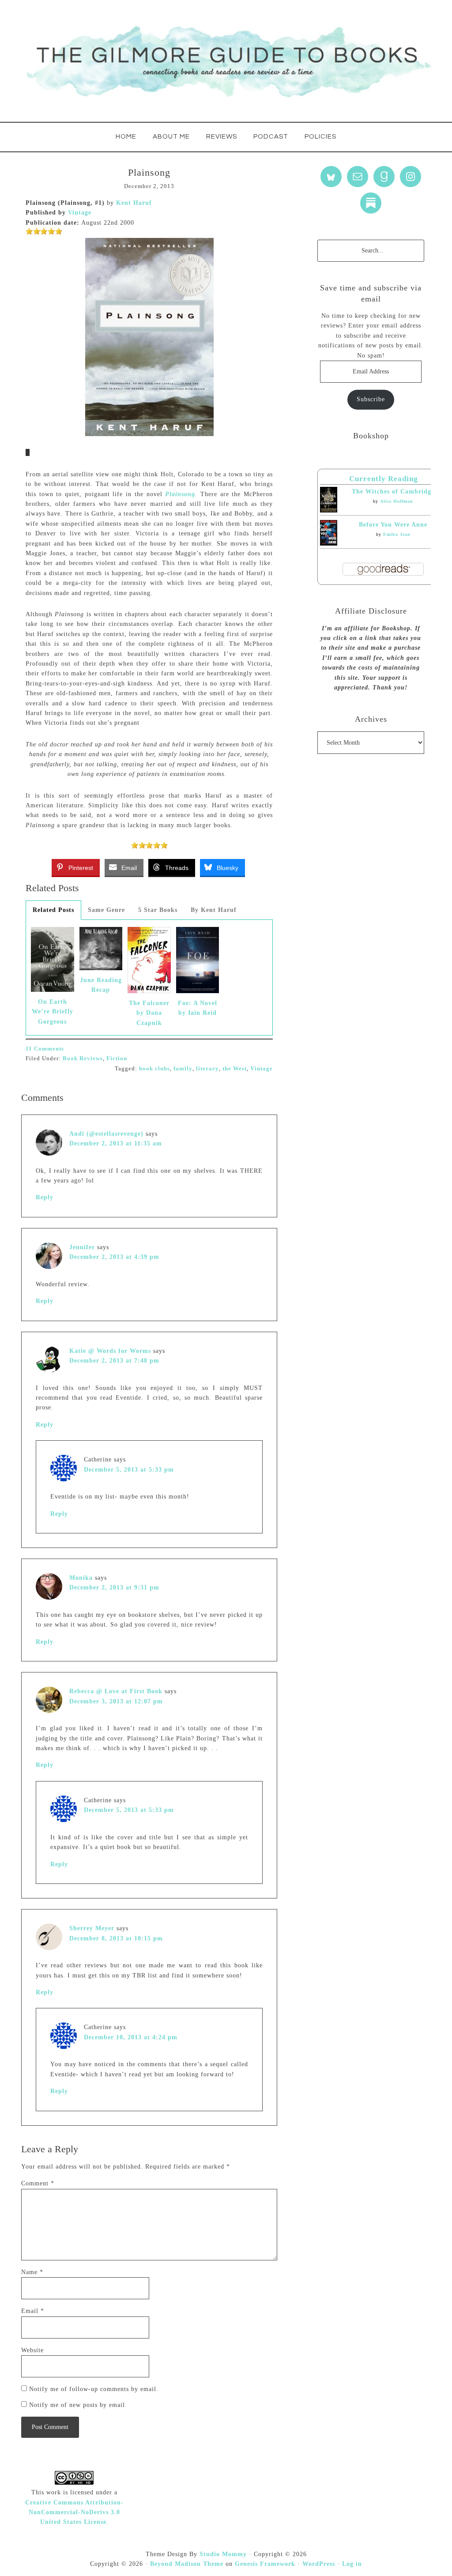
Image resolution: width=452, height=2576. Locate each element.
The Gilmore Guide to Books (226, 61)
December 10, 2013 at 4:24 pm (131, 2037)
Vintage (80, 213)
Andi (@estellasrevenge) (106, 1134)
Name (32, 2272)
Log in (352, 2564)
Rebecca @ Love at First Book (116, 1691)
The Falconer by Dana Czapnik (149, 1013)
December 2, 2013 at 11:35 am (116, 1143)
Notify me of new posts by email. (78, 2405)
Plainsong (180, 494)
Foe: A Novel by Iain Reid (198, 1008)
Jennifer (82, 1247)
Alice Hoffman (397, 501)
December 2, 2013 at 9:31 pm (114, 1587)
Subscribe (371, 399)
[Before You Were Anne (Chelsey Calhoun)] (329, 544)
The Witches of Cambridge (393, 491)
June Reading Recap (101, 985)
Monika (81, 1578)
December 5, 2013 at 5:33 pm (129, 1470)
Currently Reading (384, 479)
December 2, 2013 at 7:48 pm (114, 1361)
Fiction (117, 1058)
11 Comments (45, 1049)
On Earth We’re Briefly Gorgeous (53, 1012)
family (183, 1068)
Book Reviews (83, 1058)
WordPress (319, 2564)
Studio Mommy (223, 2554)
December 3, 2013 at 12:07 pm (116, 1701)
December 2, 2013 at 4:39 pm (114, 1257)
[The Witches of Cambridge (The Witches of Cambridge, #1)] (329, 510)
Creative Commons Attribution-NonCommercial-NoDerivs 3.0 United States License (74, 2512)
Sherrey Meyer (92, 1928)
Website (32, 2350)
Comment (38, 2183)
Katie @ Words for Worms (110, 1351)
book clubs (154, 1068)
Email (33, 2311)
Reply (45, 1197)
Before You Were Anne (393, 525)
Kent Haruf (134, 203)
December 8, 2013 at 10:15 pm (116, 1938)
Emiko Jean (397, 534)
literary (207, 1068)
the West (235, 1068)
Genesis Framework (265, 2564)
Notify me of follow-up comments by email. (94, 2389)
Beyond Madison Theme (187, 2564)
